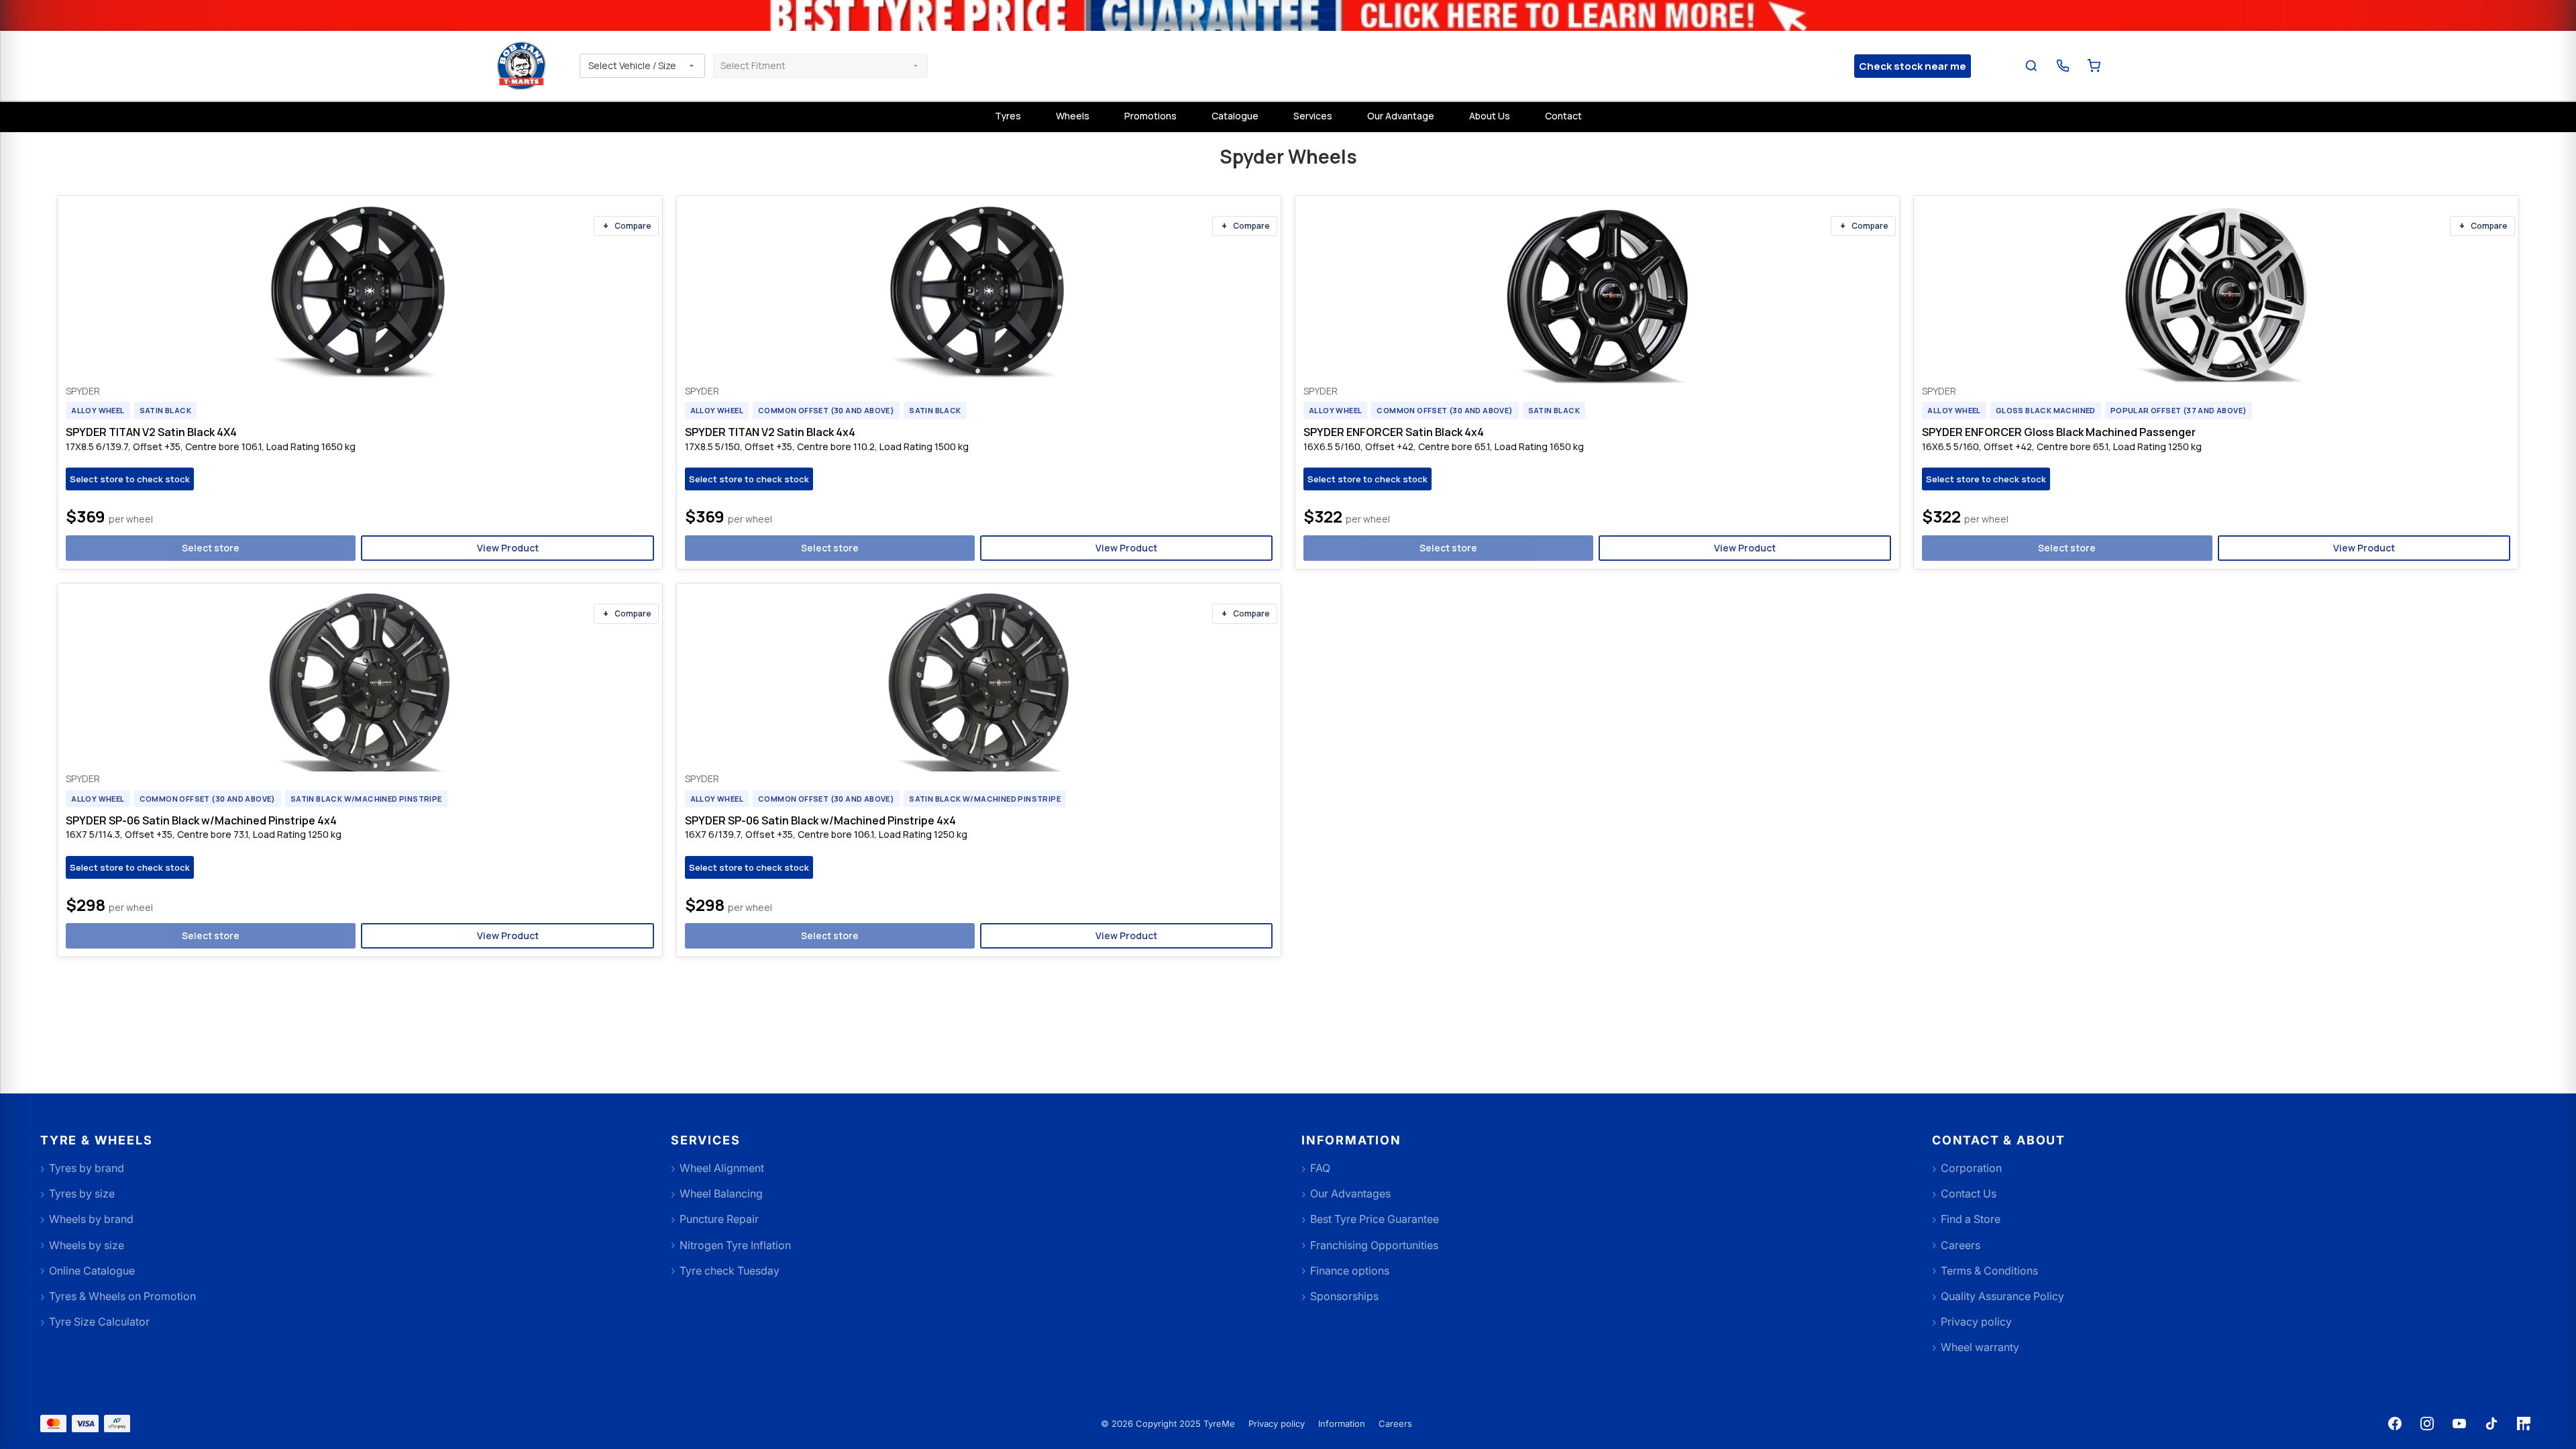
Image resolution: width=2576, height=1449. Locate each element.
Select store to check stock (130, 479)
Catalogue (1235, 116)
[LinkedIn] (2524, 1424)
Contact (1563, 116)
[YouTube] (2459, 1424)
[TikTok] (2491, 1424)
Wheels (1073, 116)
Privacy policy (1277, 1424)
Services (1313, 116)
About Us (1490, 116)
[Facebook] (2395, 1424)
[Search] (2032, 66)
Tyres (1008, 116)
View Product (508, 548)
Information (1342, 1424)
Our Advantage (1401, 116)
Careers (1395, 1424)
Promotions (1150, 116)
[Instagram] (2427, 1424)
